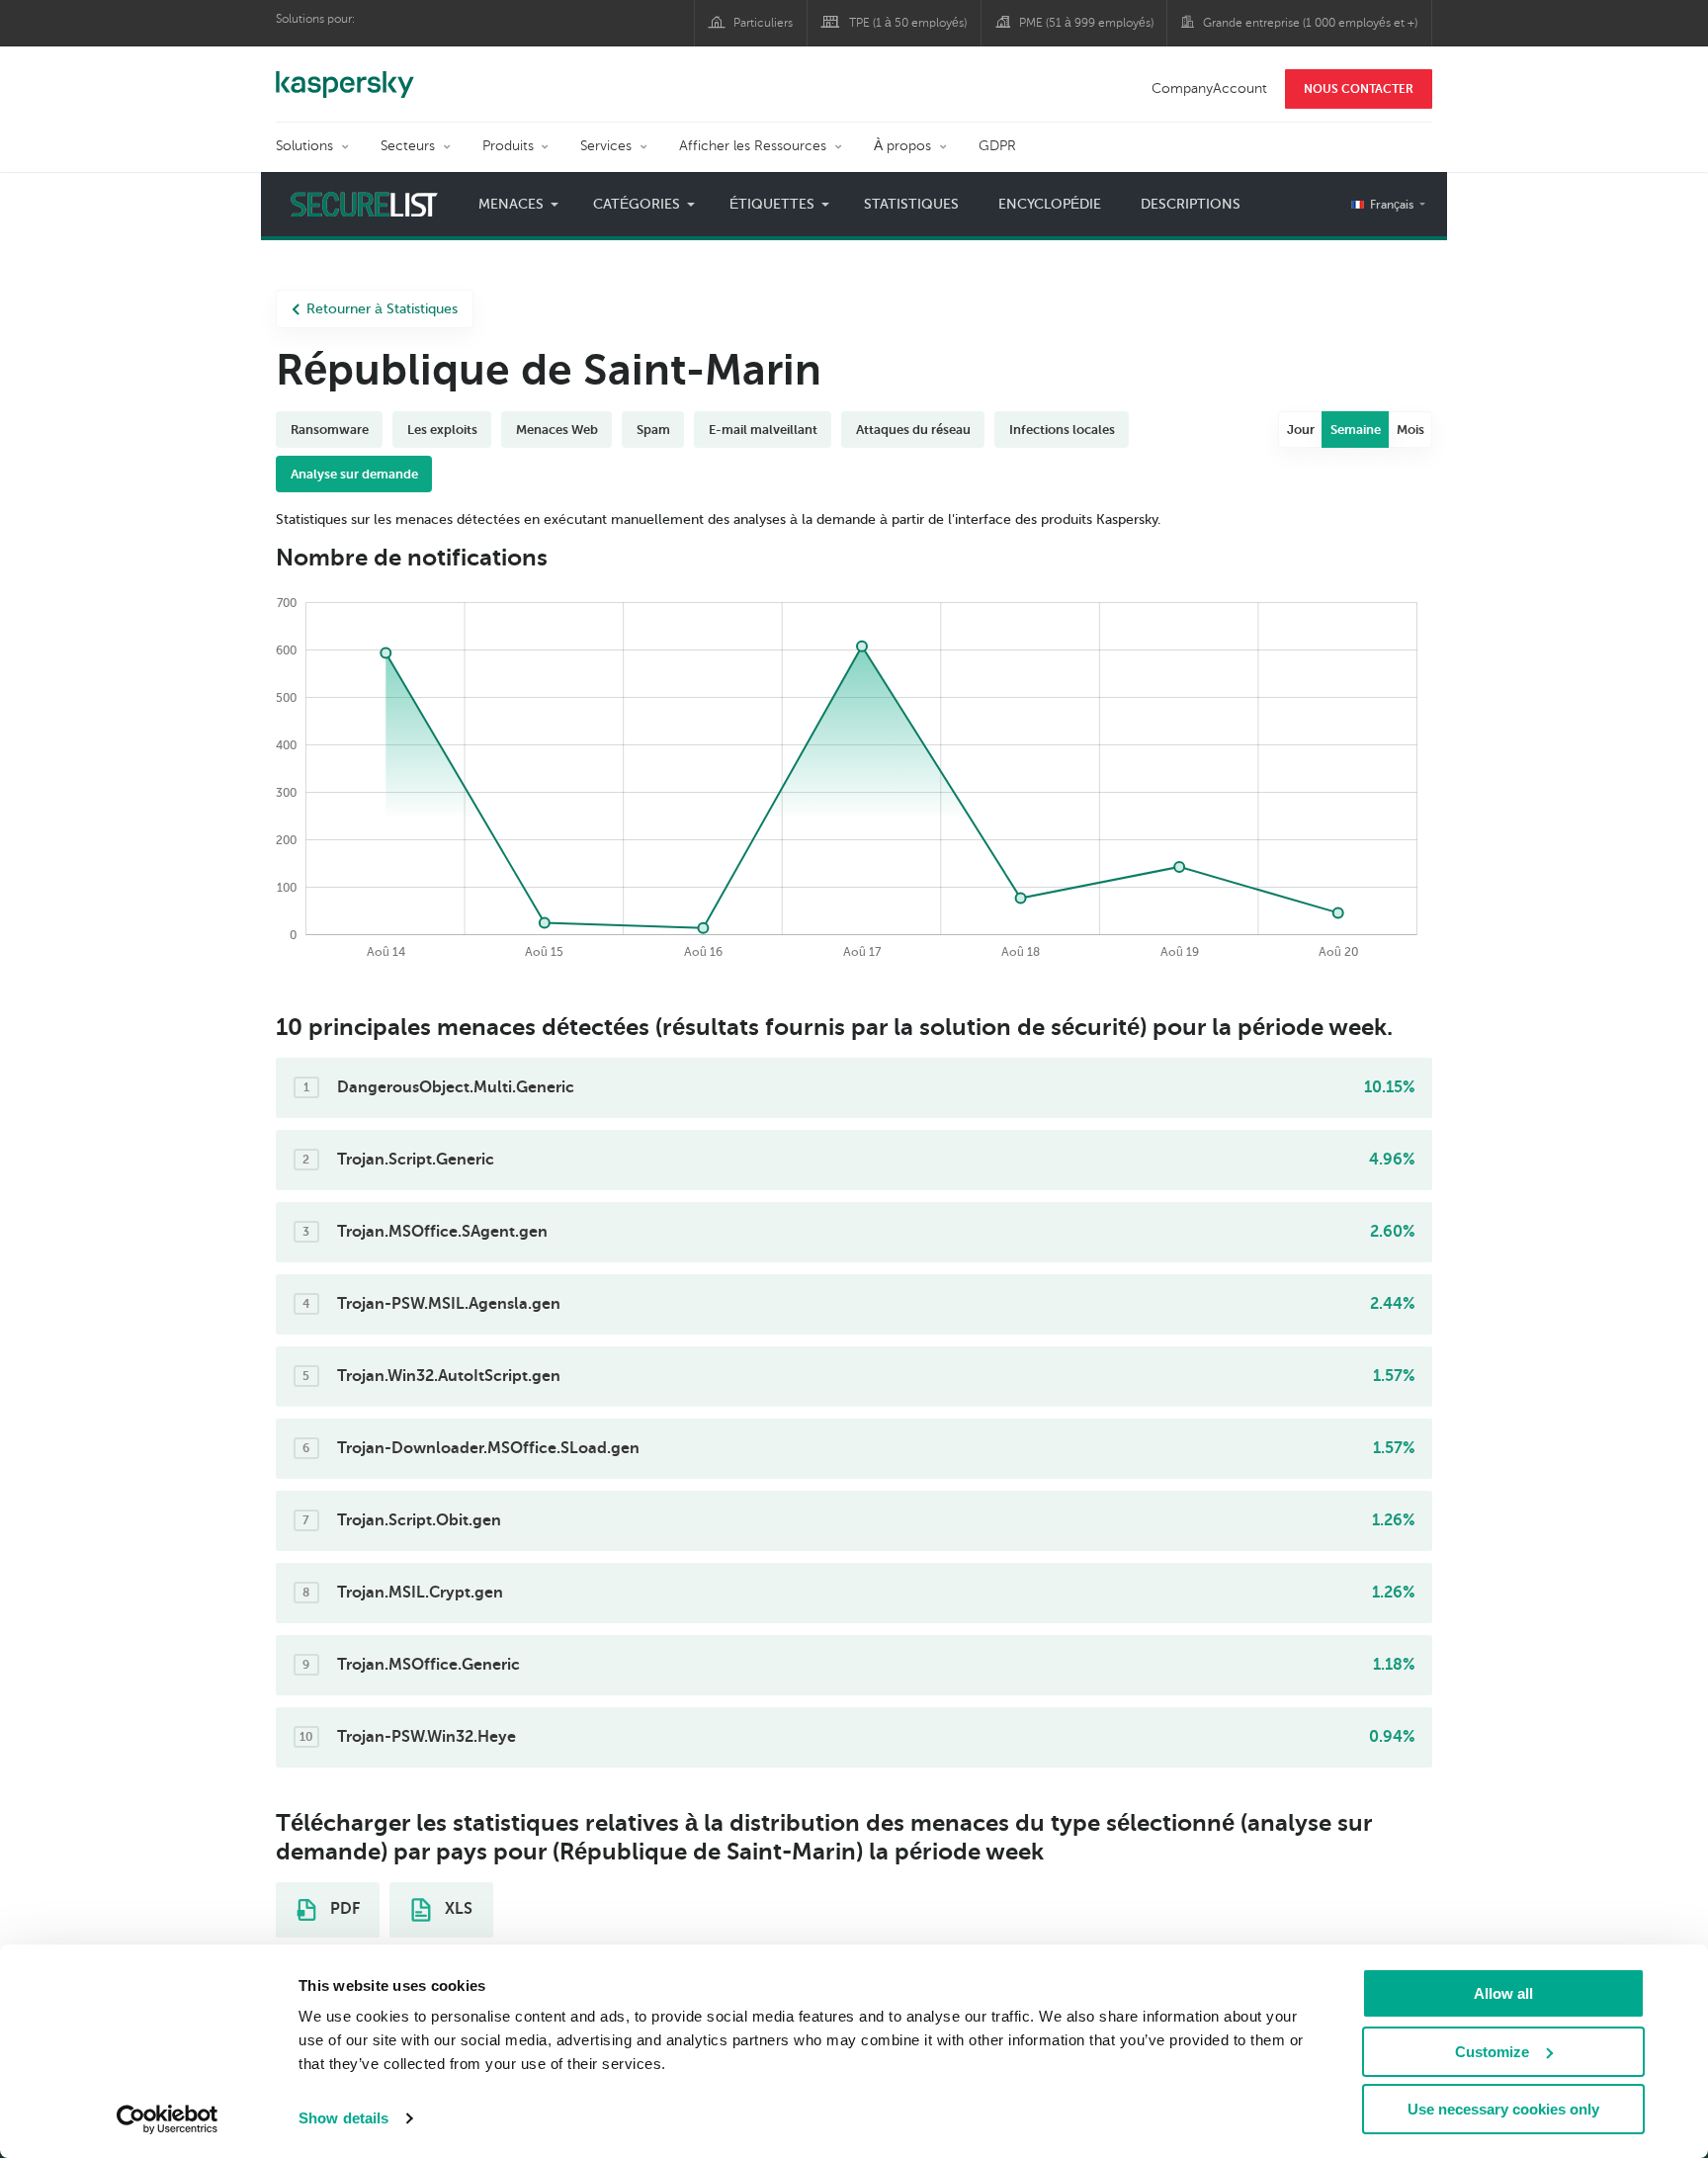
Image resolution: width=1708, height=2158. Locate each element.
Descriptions (1191, 204)
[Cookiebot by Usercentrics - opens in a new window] (168, 2119)
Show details (343, 2118)
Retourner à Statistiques (382, 309)
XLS (457, 1909)
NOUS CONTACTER (1359, 89)
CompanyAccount (1209, 88)
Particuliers (763, 23)
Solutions (304, 146)
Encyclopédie (1050, 204)
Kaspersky (345, 74)
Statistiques (911, 204)
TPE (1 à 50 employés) (908, 23)
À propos (902, 146)
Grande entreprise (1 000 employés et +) (1310, 23)
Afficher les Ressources (753, 146)
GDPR (997, 146)
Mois (1410, 430)
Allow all (1503, 1993)
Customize (1492, 2052)
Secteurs (408, 146)
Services (606, 146)
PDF (343, 1909)
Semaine (1356, 430)
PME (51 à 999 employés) (1086, 23)
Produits (508, 146)
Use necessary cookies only (1503, 2109)
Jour (1301, 430)
